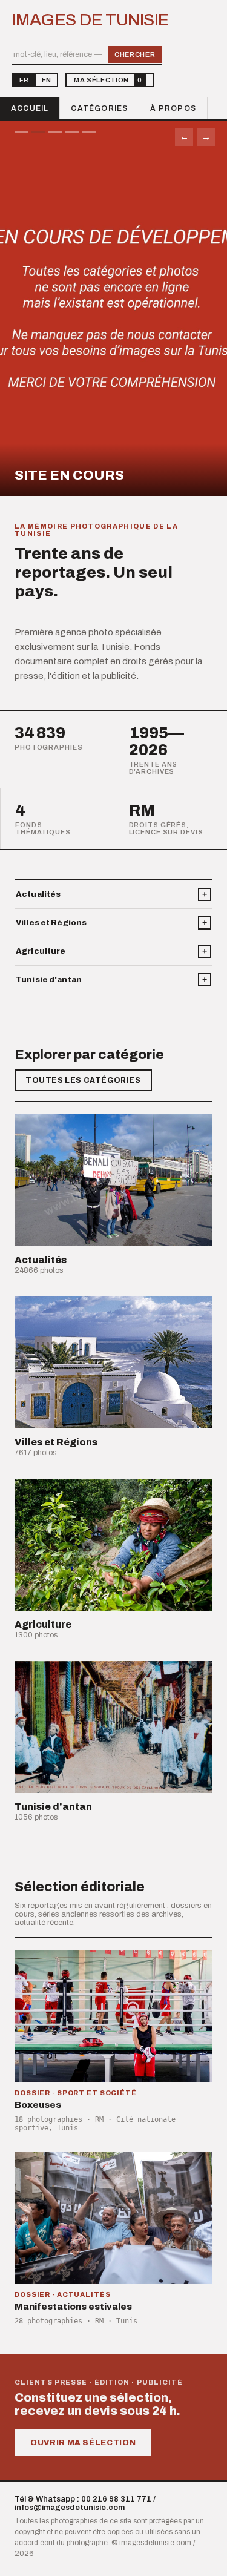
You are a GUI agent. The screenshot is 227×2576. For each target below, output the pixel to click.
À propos (173, 108)
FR (24, 80)
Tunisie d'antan (49, 980)
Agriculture (41, 951)
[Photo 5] (89, 132)
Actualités (38, 894)
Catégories (99, 108)
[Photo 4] (72, 132)
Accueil (30, 108)
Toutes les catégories (83, 1080)
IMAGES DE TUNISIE (90, 20)
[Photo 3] (55, 132)
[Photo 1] (21, 132)
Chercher (135, 54)
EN (46, 80)
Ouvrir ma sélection (83, 2443)
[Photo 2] (38, 132)
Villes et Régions (51, 923)
